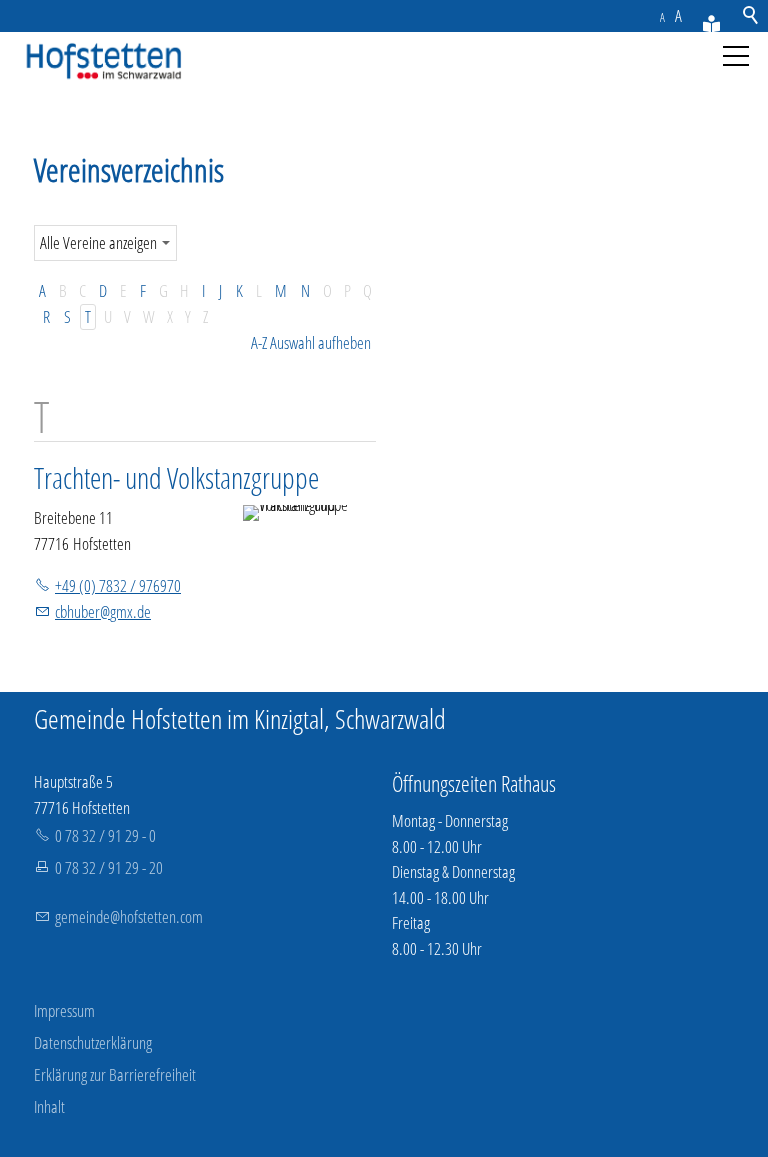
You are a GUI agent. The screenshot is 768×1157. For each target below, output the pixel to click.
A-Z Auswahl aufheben (311, 342)
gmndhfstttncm (129, 916)
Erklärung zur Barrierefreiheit (115, 1074)
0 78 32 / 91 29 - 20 (109, 867)
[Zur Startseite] (100, 62)
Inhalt (49, 1106)
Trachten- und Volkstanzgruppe (176, 477)
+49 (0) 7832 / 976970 (118, 585)
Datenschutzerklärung (93, 1042)
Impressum (64, 1010)
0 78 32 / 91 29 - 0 (105, 835)
